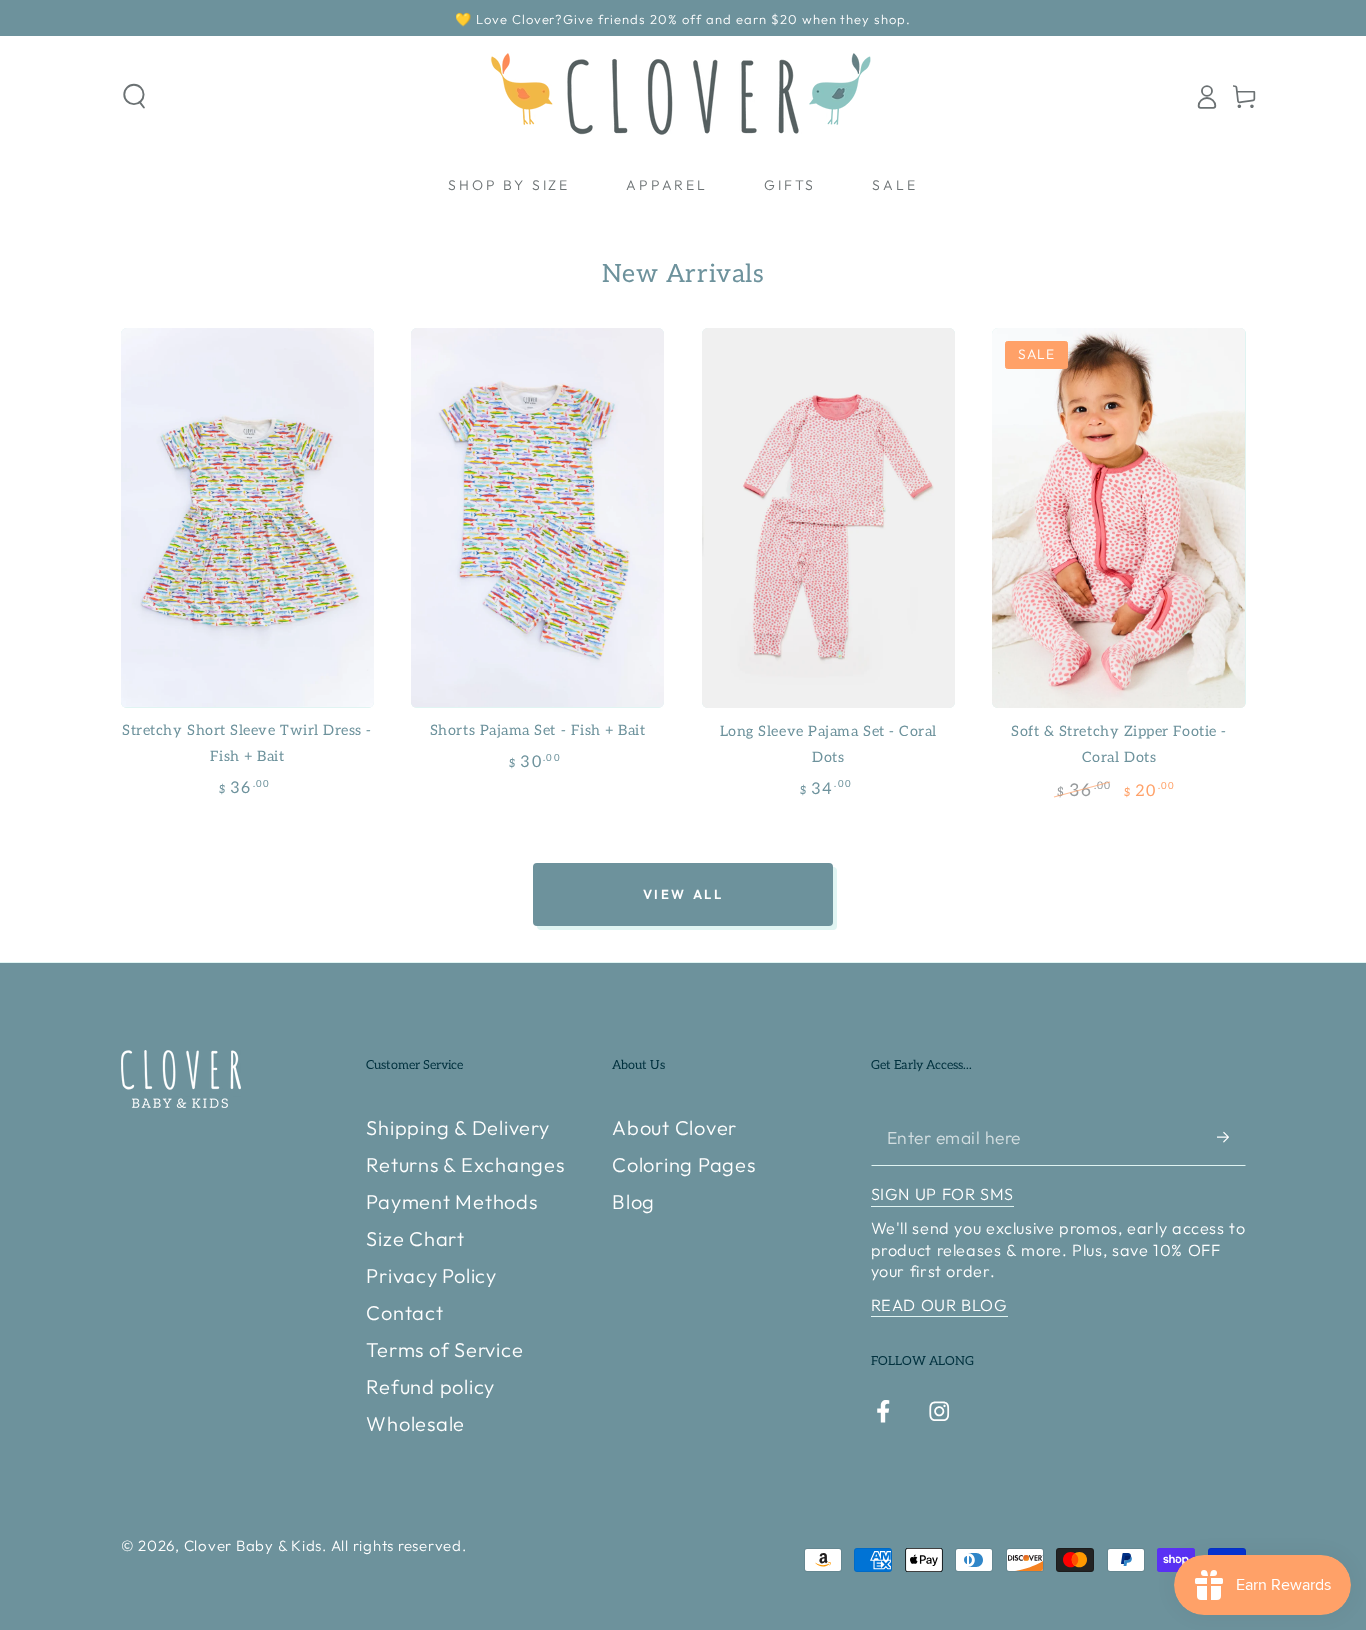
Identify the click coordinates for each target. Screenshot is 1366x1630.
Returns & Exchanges (465, 1164)
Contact (404, 1312)
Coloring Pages (684, 1164)
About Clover (674, 1127)
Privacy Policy (431, 1275)
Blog (633, 1201)
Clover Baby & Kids (253, 1545)
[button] (134, 96)
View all (683, 894)
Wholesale (415, 1423)
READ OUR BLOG (939, 1305)
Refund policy (430, 1386)
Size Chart (415, 1238)
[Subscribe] (1231, 1136)
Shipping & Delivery (457, 1127)
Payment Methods (451, 1201)
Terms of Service (444, 1349)
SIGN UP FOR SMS (942, 1194)
